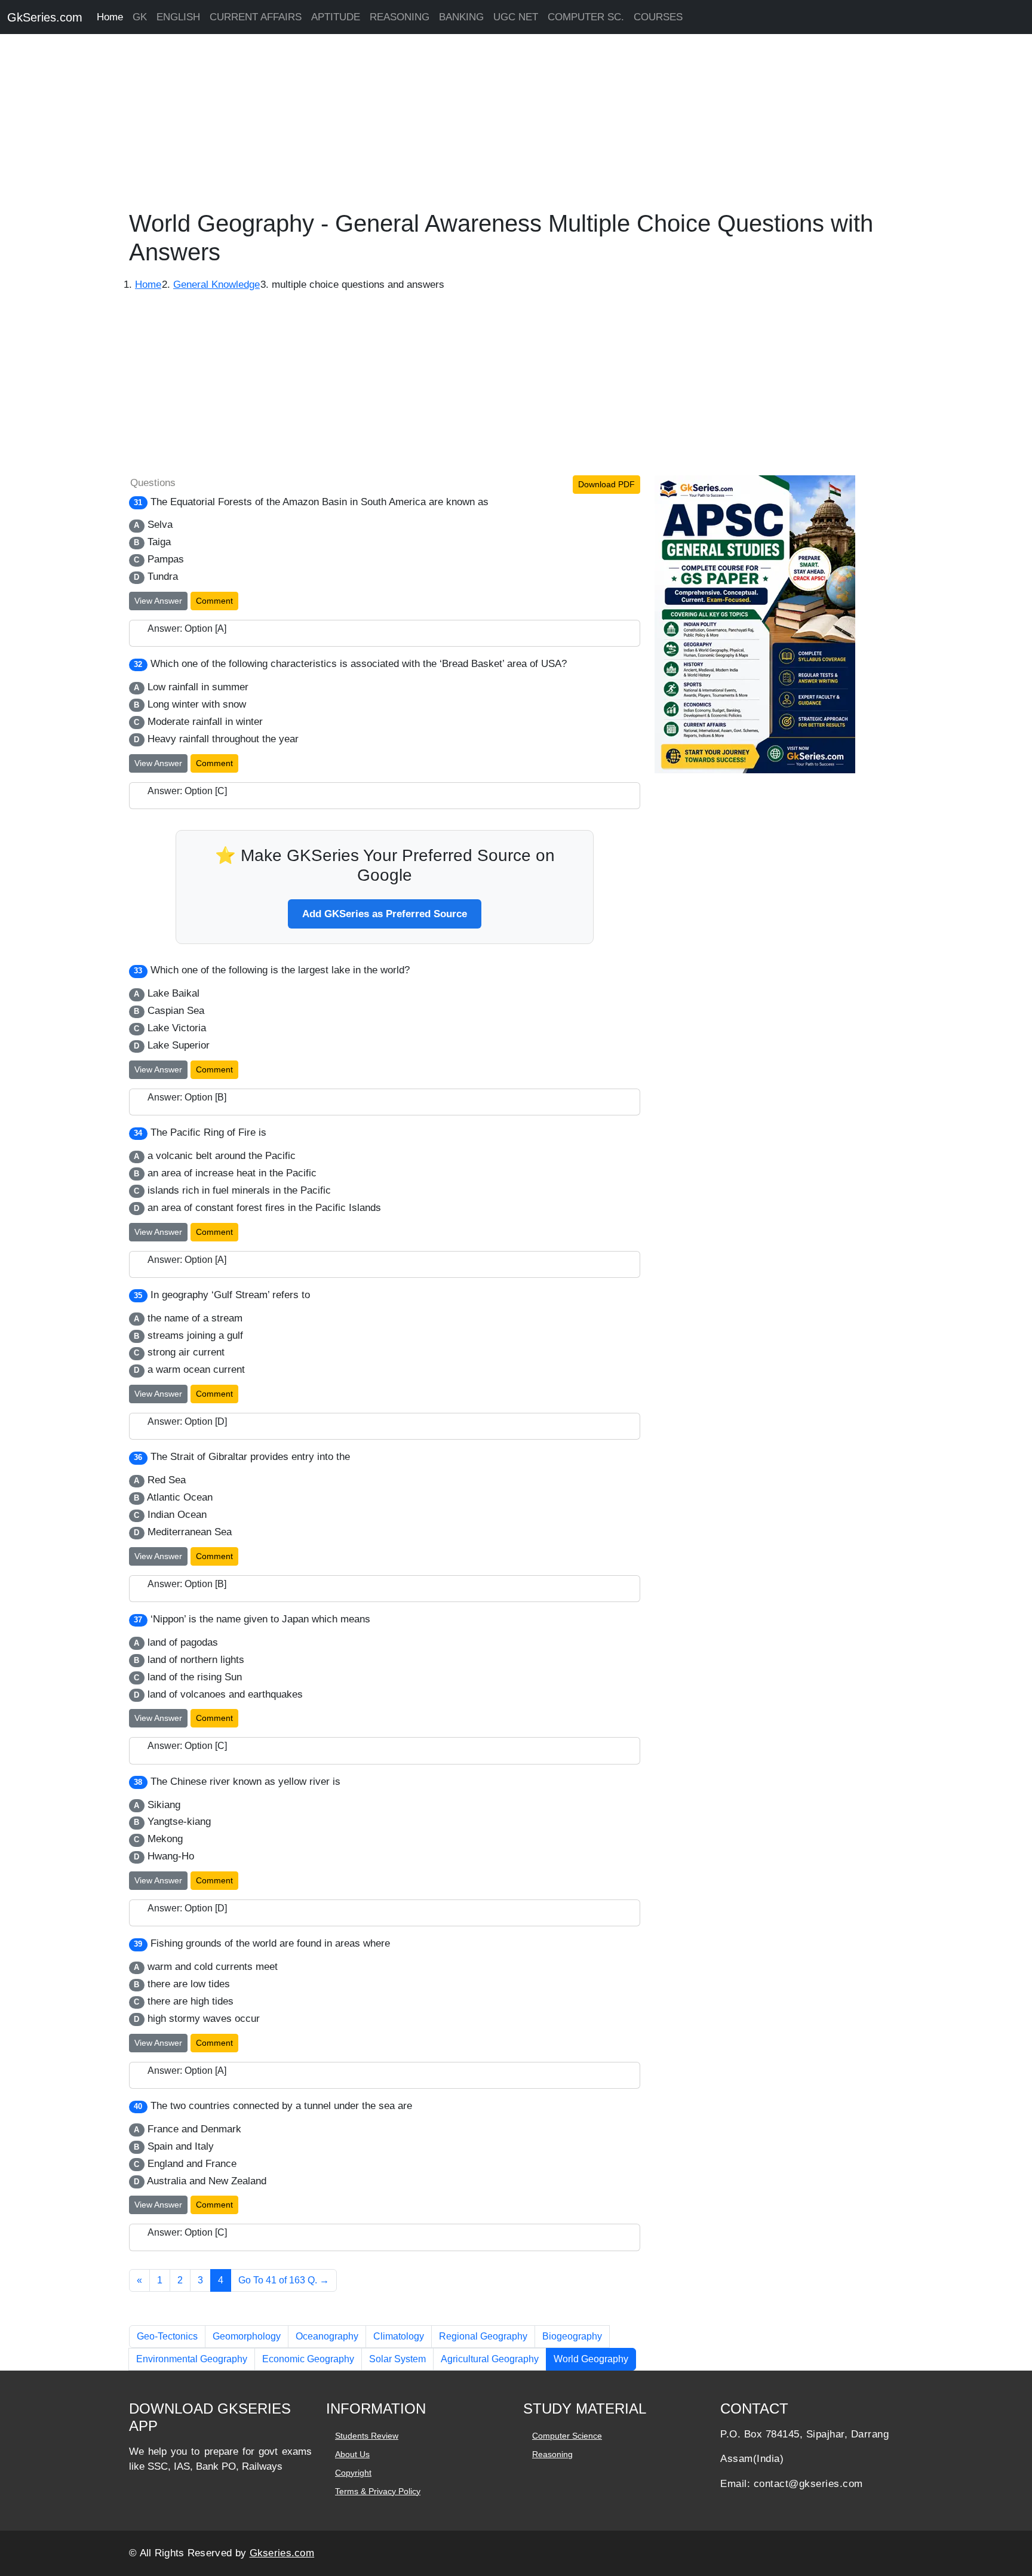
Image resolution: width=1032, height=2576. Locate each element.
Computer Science (567, 2436)
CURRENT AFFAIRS (256, 17)
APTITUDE (336, 17)
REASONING (400, 17)
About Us (352, 2454)
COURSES (658, 17)
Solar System (397, 2359)
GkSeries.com (45, 17)
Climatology (399, 2336)
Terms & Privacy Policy (378, 2491)
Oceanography (327, 2336)
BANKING (461, 17)
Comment (214, 601)
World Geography (591, 2359)
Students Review (367, 2436)
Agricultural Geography (490, 2359)
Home (110, 17)
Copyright (353, 2473)
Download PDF (606, 484)
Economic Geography (308, 2359)
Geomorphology (247, 2336)
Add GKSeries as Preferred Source (385, 914)
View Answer (158, 601)
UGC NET (516, 17)
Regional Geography (483, 2336)
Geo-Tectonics (167, 2336)
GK (140, 17)
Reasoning (552, 2454)
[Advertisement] (358, 125)
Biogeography (572, 2336)
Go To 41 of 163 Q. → (284, 2280)
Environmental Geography (192, 2359)
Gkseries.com (282, 2553)
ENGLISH (178, 17)
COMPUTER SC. (586, 17)
